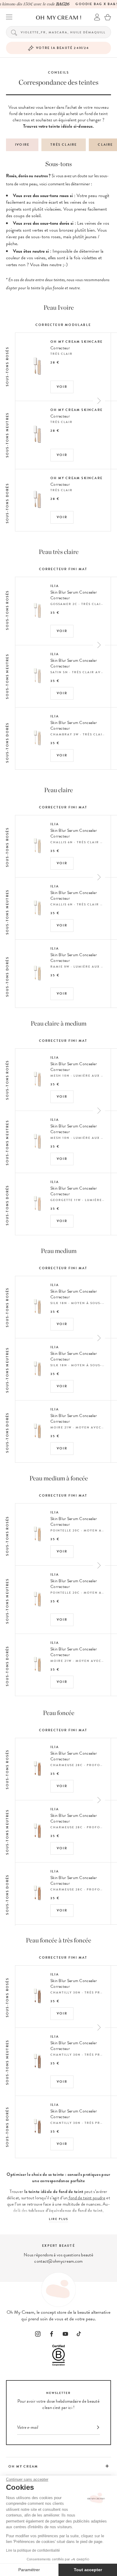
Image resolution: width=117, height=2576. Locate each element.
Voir (62, 387)
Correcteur (60, 348)
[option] (63, 424)
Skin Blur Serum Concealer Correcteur (74, 595)
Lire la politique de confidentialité (33, 2550)
